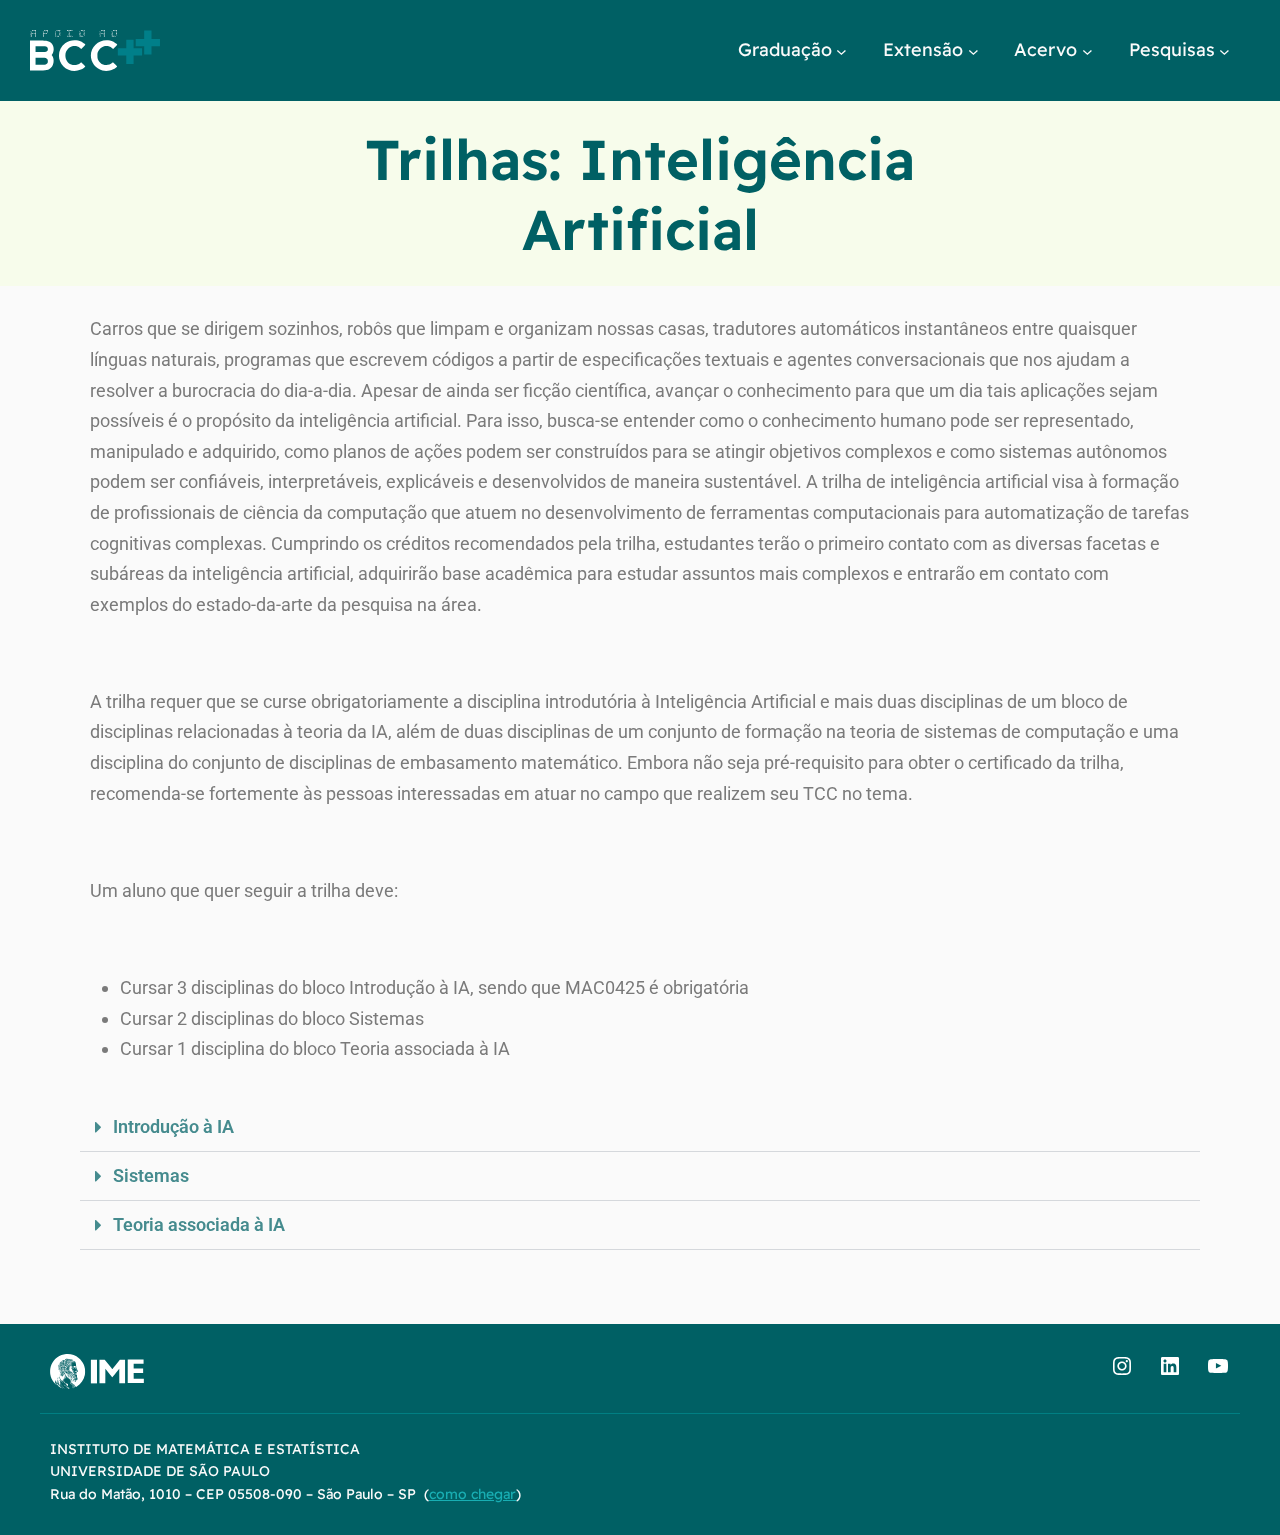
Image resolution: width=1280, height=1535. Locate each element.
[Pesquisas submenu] (1224, 50)
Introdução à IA (173, 1126)
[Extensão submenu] (973, 50)
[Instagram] (1122, 1366)
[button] (640, 1127)
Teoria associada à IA (199, 1224)
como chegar (472, 1494)
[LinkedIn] (1170, 1366)
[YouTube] (1218, 1366)
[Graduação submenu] (841, 50)
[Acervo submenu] (1087, 50)
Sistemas (151, 1175)
